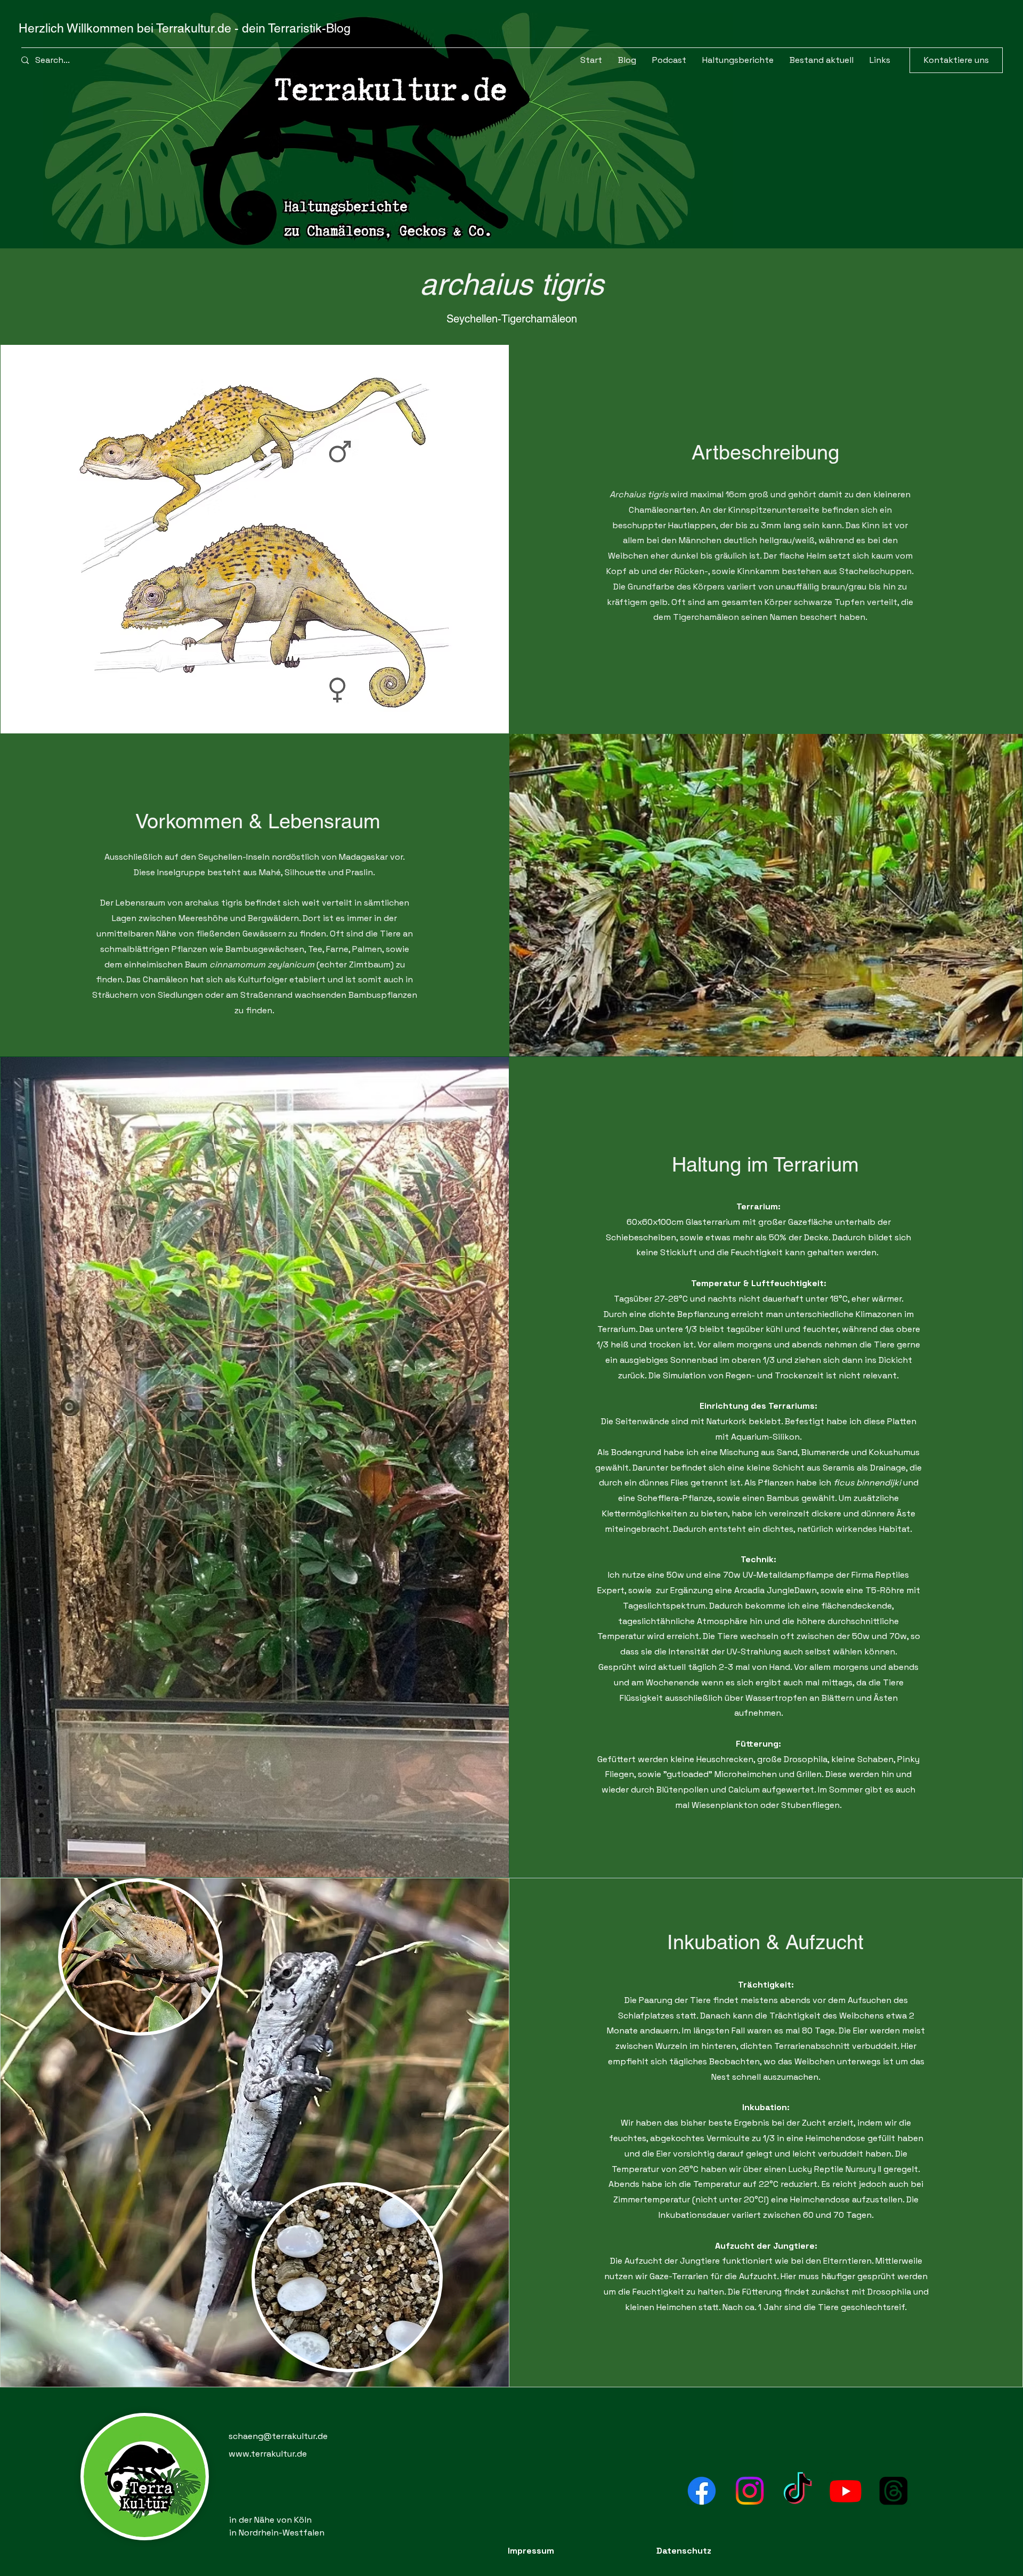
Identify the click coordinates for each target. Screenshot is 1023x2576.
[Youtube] (846, 2491)
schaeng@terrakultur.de (278, 2436)
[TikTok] (798, 2491)
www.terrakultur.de (268, 2454)
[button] (822, 60)
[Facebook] (702, 2491)
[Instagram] (750, 2491)
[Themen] (894, 2491)
